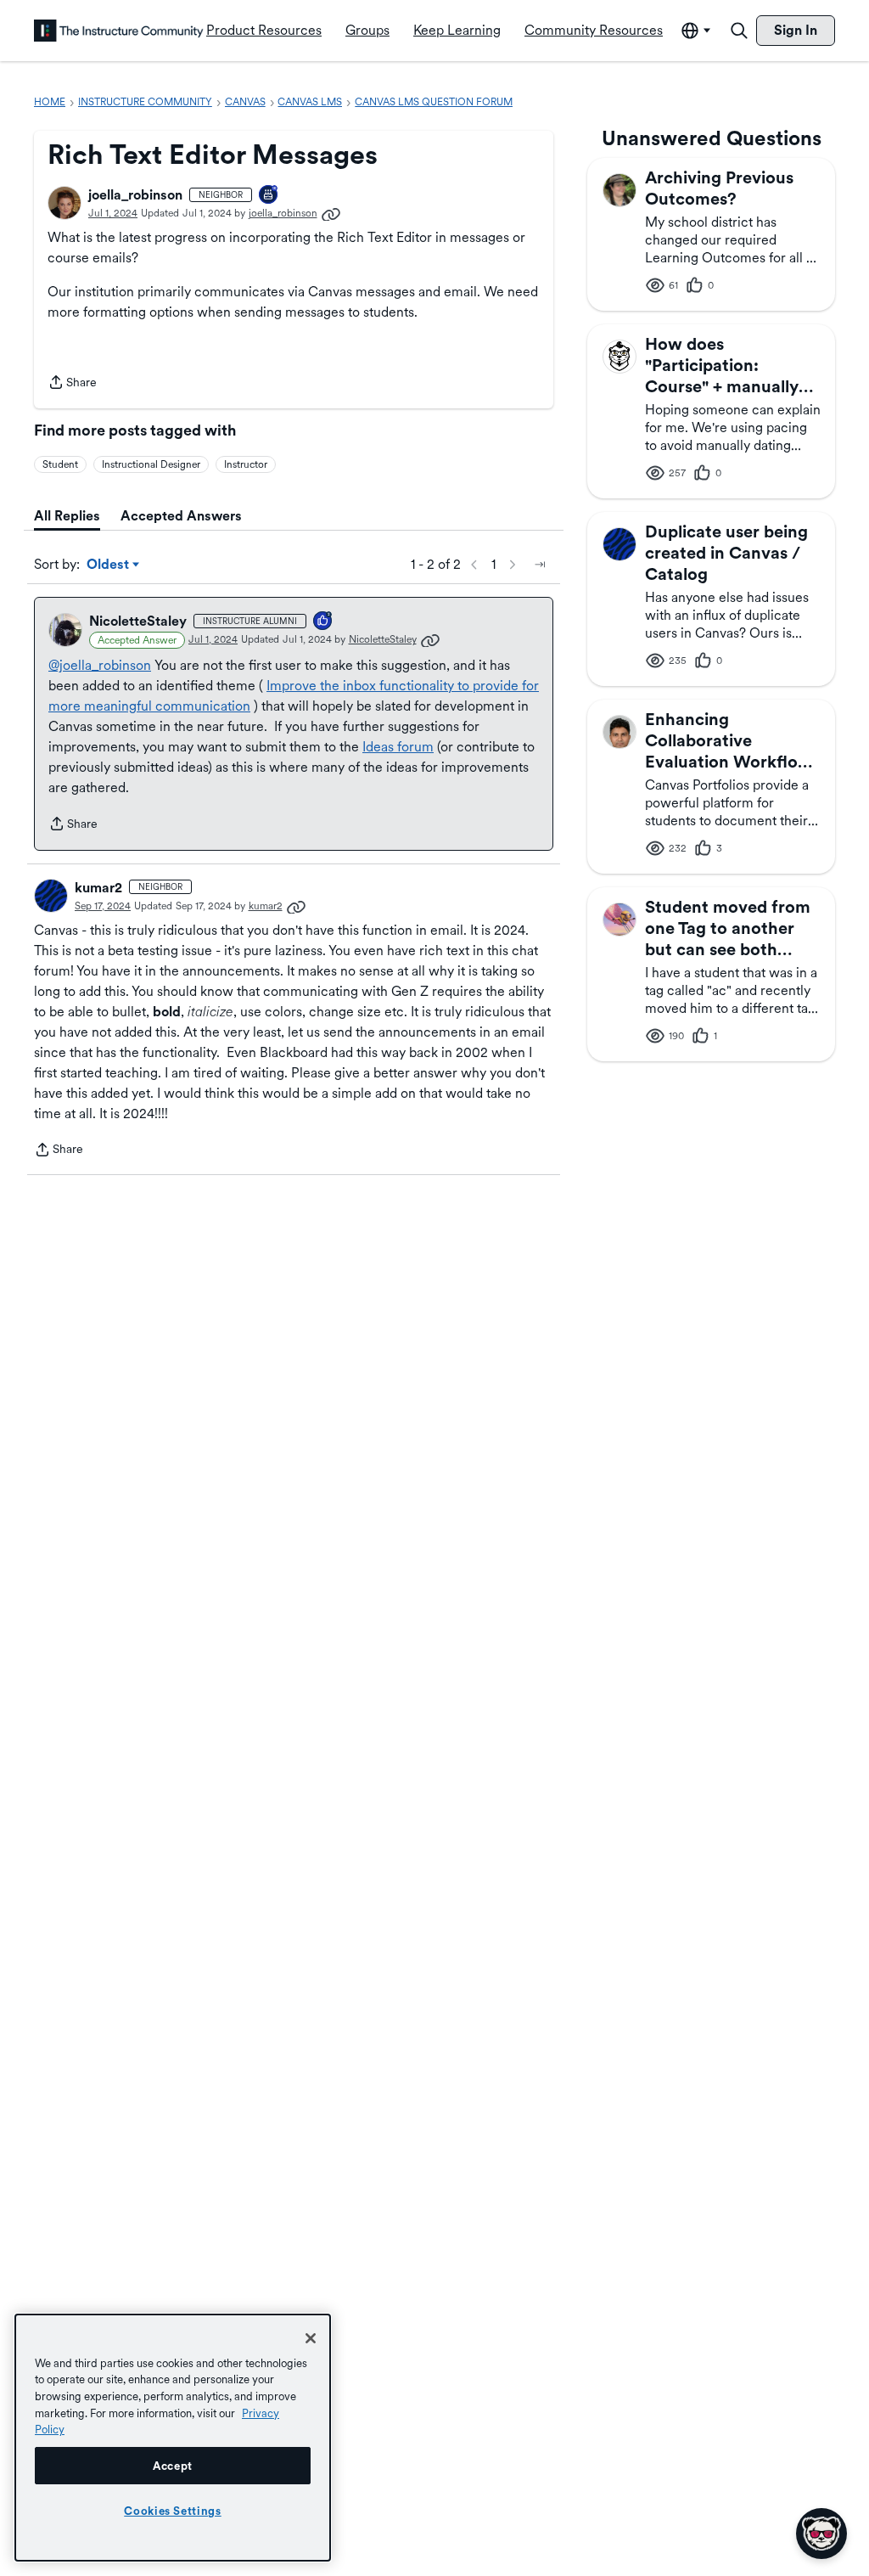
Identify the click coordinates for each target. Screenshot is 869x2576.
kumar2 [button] (98, 888)
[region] (173, 2438)
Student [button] (60, 464)
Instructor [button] (246, 464)
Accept (173, 2466)
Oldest (109, 565)
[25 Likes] (323, 622)
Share (72, 384)
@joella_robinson (100, 665)
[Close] (311, 2338)
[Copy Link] (331, 213)
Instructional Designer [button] (151, 464)
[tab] (67, 516)
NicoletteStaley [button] (138, 621)
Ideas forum (398, 747)
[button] (64, 203)
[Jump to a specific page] (540, 565)
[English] (119, 31)
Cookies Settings (173, 2511)
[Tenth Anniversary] (269, 196)
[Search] (739, 31)
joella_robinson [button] (135, 195)
